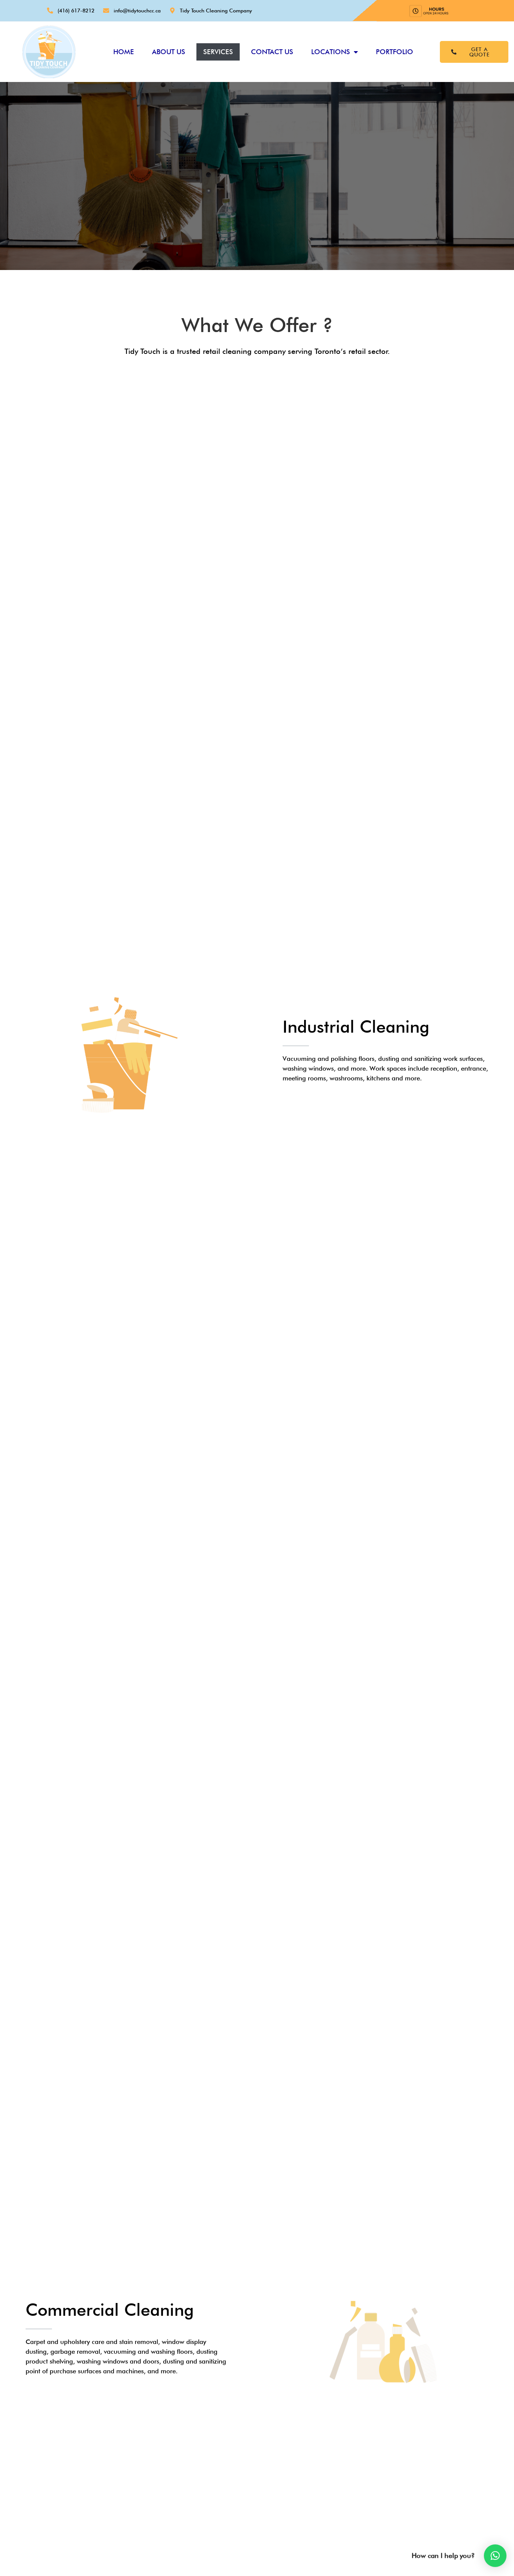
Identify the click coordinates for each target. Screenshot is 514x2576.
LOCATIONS (331, 52)
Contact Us (272, 52)
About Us (169, 52)
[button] (495, 2556)
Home (124, 52)
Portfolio (395, 52)
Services (218, 52)
